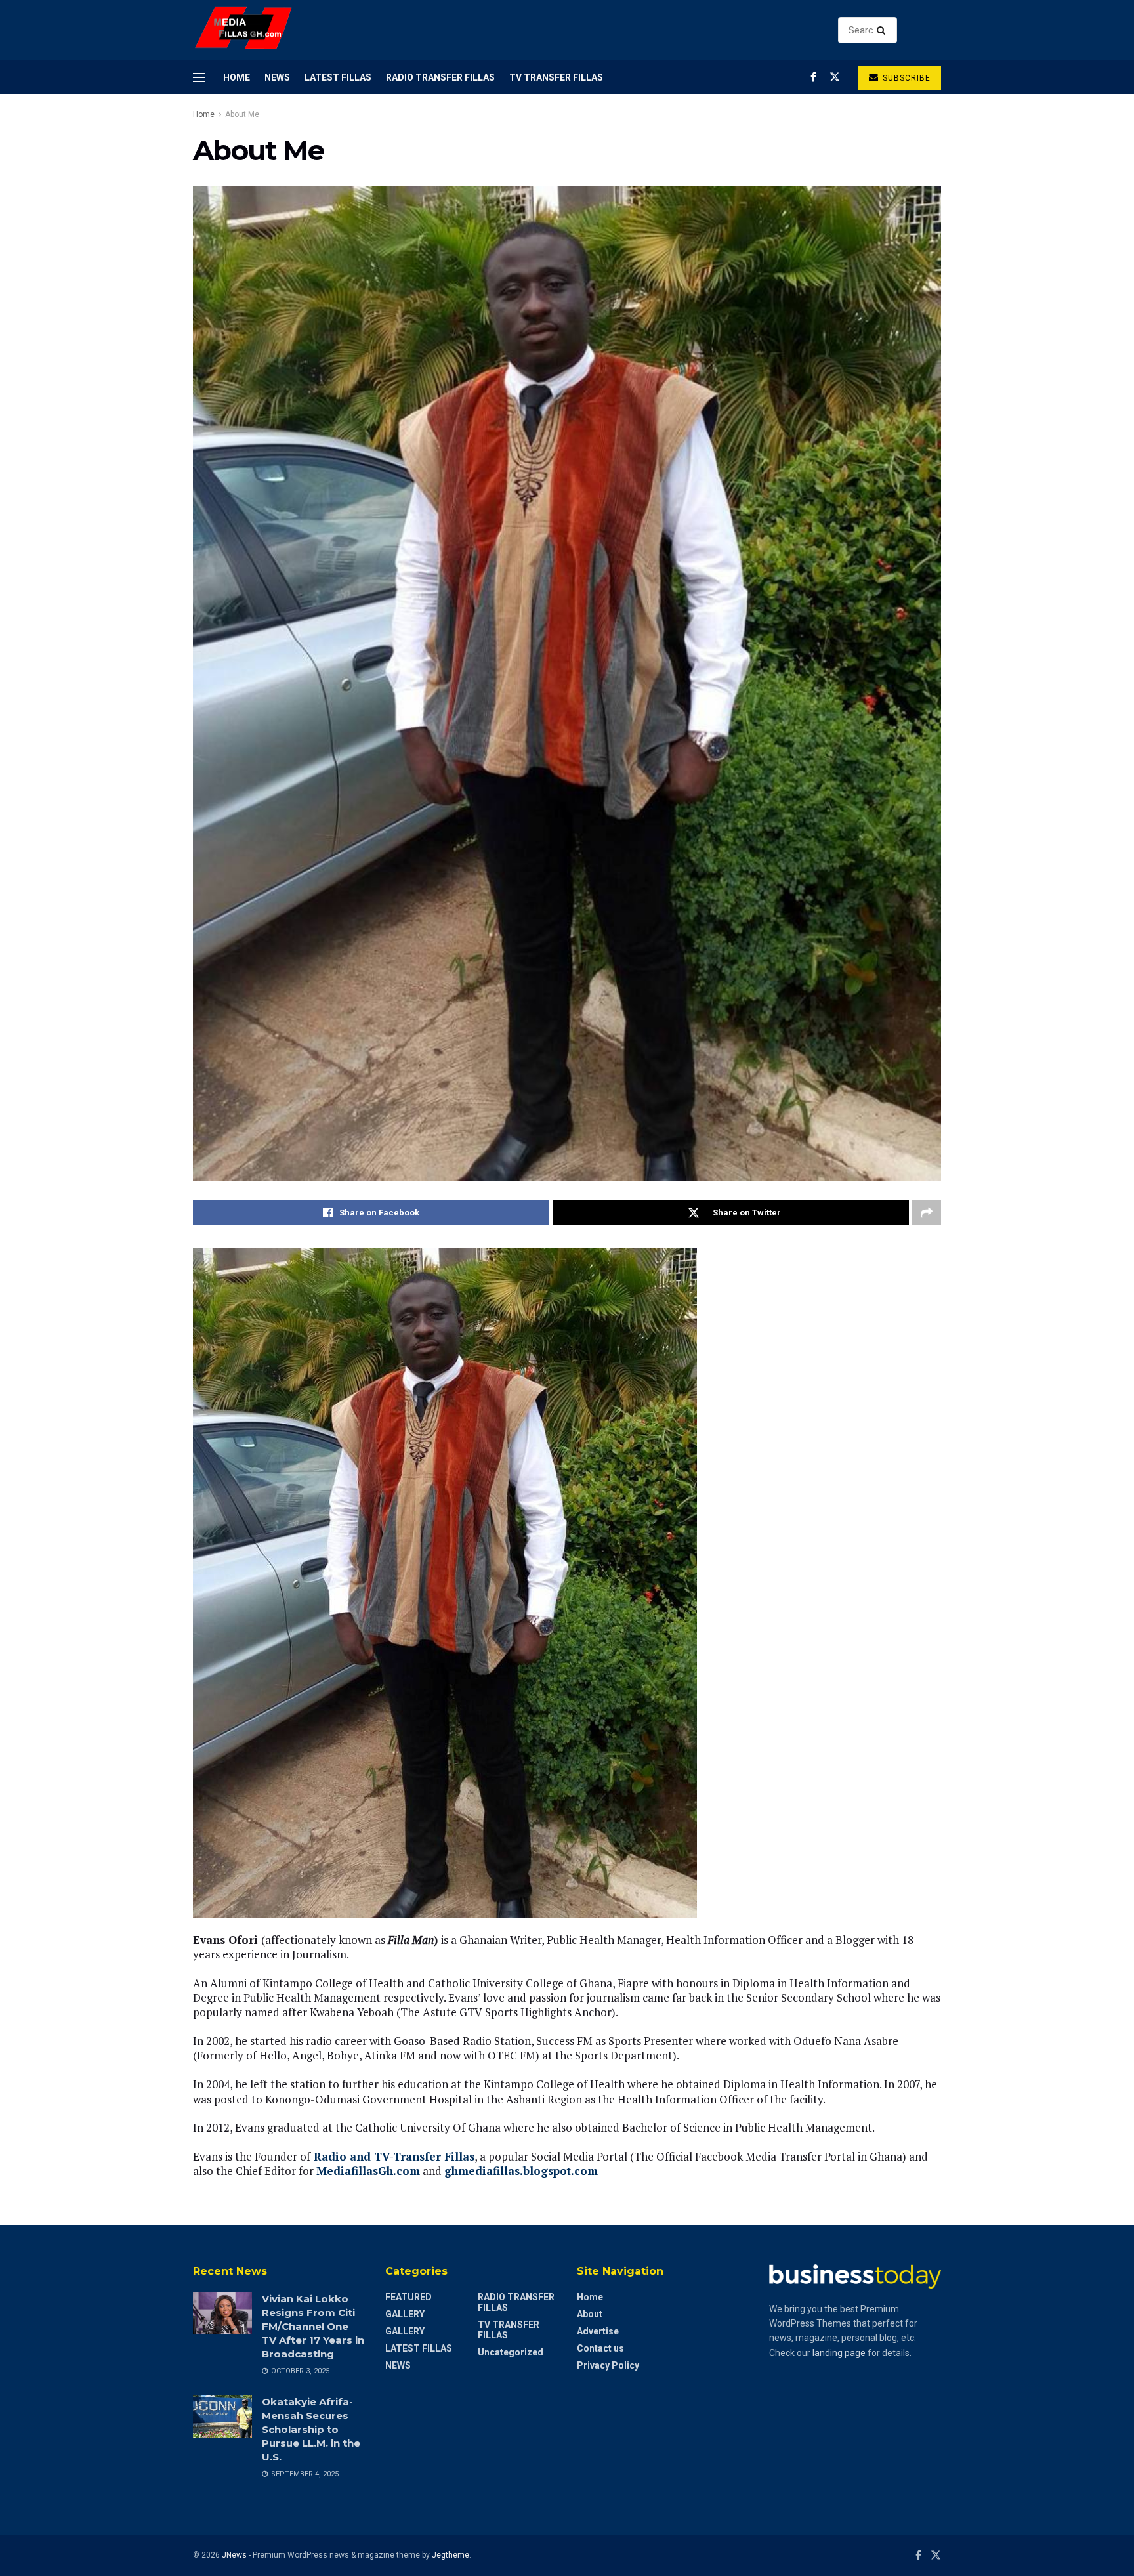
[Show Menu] (199, 77)
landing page (839, 2353)
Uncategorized (511, 2352)
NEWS (277, 77)
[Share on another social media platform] (927, 1213)
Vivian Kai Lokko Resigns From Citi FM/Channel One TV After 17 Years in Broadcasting (313, 2326)
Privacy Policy (608, 2365)
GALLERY (405, 2314)
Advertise (598, 2331)
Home (237, 77)
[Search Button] (884, 30)
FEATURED (409, 2297)
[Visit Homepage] (244, 31)
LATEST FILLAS (338, 77)
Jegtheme (451, 2555)
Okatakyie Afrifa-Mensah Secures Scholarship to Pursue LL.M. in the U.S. (311, 2429)
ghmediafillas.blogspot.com (521, 2171)
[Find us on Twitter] (835, 77)
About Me (242, 114)
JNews (234, 2555)
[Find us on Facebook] (813, 77)
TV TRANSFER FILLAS (556, 77)
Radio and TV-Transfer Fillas (394, 2156)
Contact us (600, 2348)
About (590, 2314)
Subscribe (905, 78)
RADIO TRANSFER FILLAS (440, 77)
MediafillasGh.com (368, 2171)
